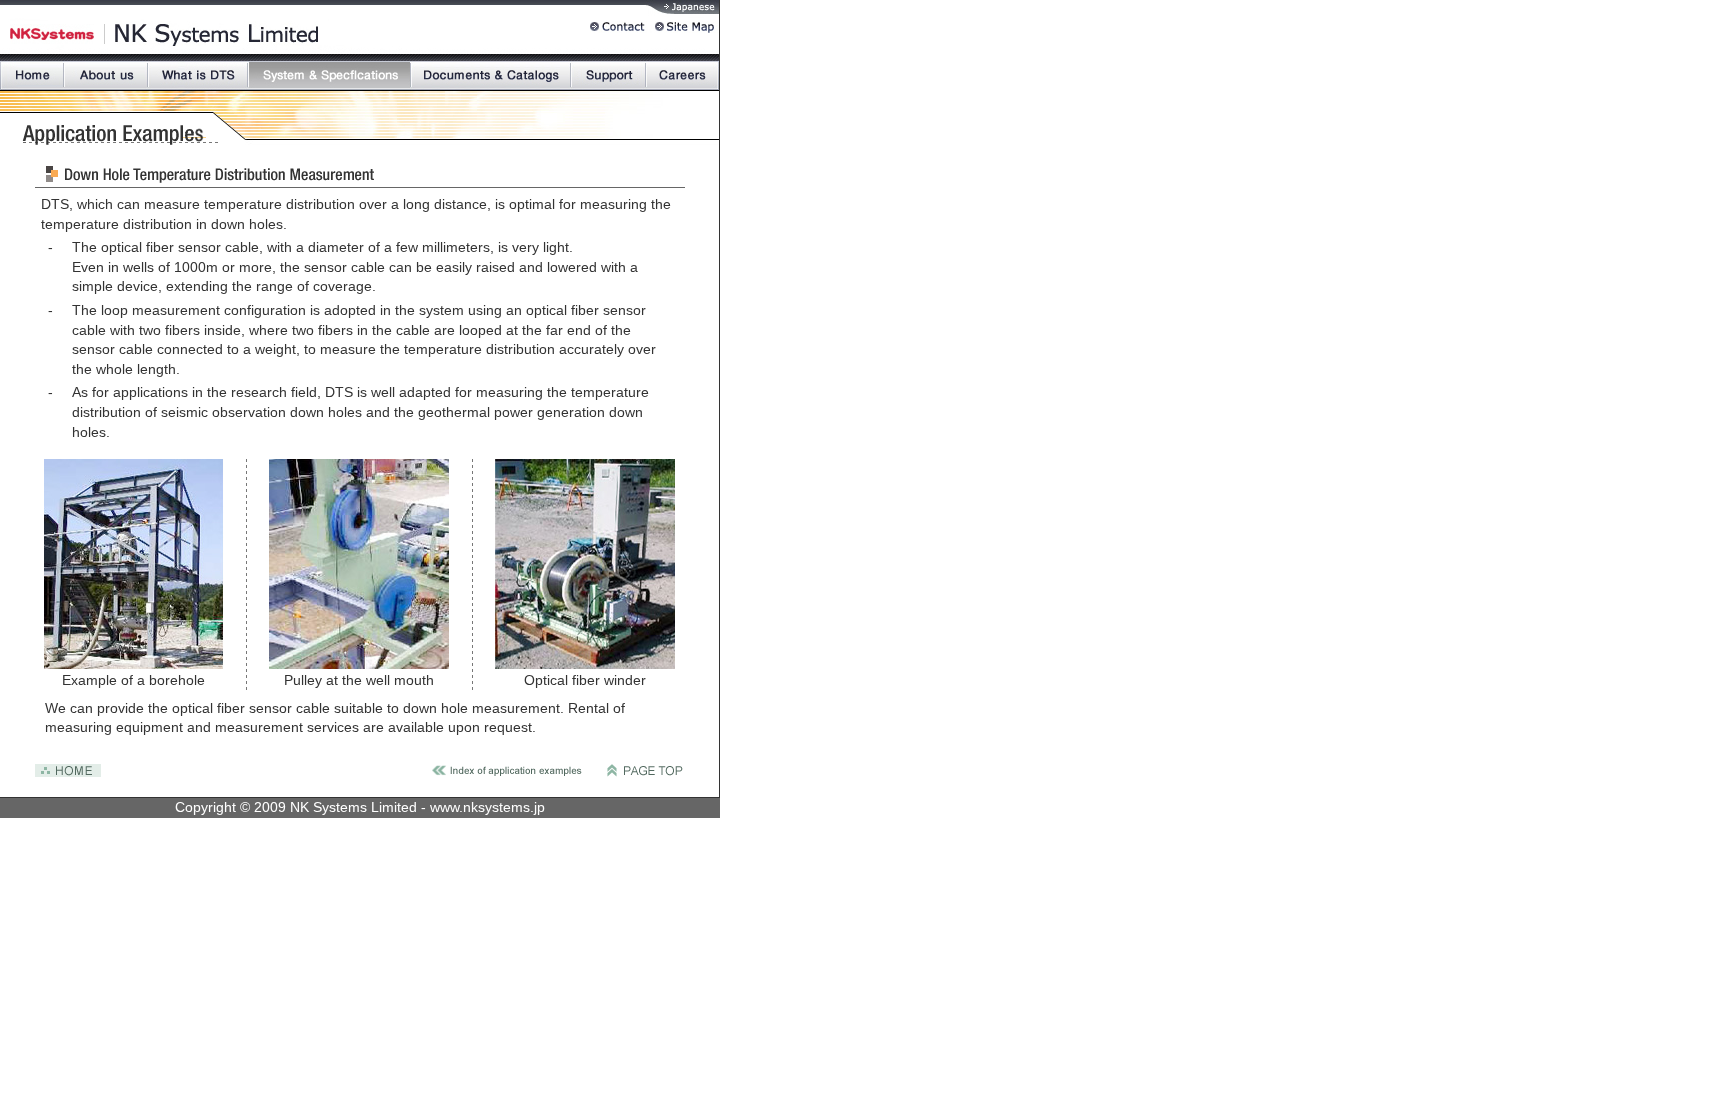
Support (608, 75)
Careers (682, 75)
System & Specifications (329, 75)
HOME (32, 75)
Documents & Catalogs (491, 75)
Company (106, 75)
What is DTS (198, 75)
